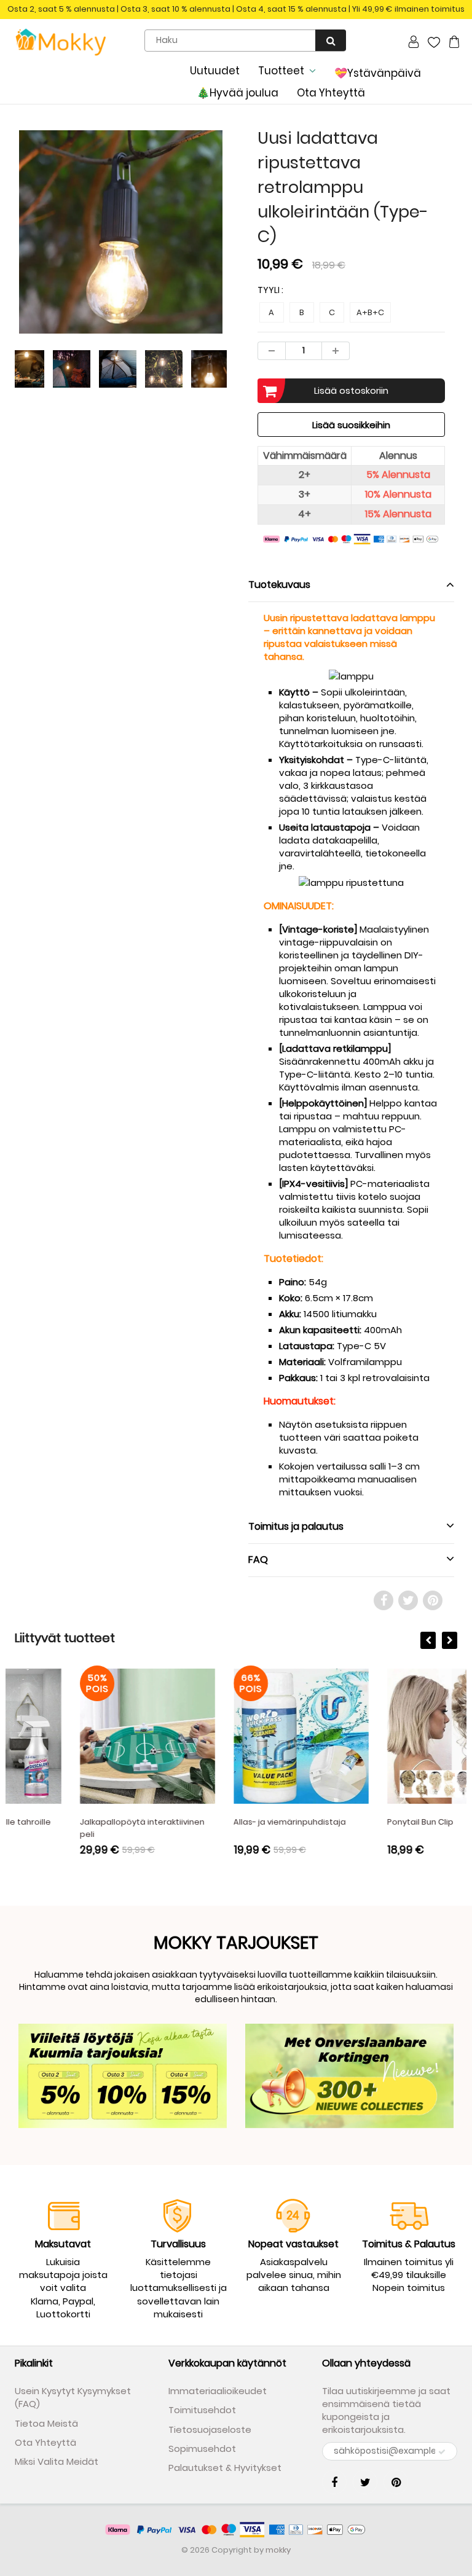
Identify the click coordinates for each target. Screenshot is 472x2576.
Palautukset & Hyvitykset (225, 2468)
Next (273, 263)
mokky (278, 2550)
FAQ (258, 1560)
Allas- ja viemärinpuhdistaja (225, 1822)
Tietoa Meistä (46, 2423)
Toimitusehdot (202, 2410)
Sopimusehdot (202, 2449)
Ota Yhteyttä (331, 93)
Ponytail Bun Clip (355, 1822)
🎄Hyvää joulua (238, 93)
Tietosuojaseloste (210, 2429)
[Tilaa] (442, 2452)
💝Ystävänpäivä (378, 73)
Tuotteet (281, 71)
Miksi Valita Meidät (57, 2461)
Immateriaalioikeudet (218, 2391)
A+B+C (370, 312)
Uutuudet (215, 71)
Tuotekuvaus (279, 585)
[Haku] (331, 40)
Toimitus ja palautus (296, 1526)
